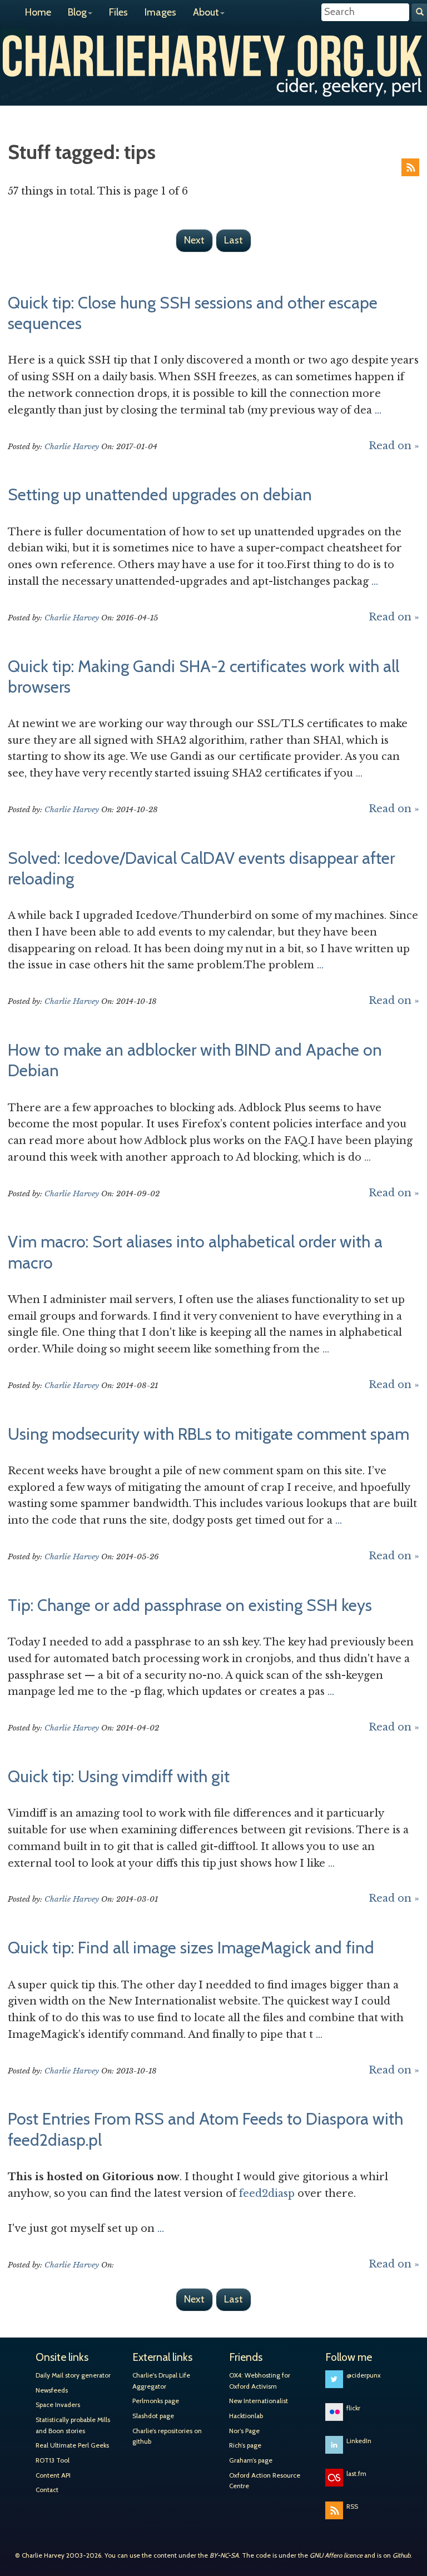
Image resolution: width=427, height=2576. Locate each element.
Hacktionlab (246, 2416)
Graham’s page (251, 2460)
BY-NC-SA (224, 2555)
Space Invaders (58, 2405)
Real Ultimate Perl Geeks (72, 2445)
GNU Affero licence (336, 2555)
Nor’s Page (244, 2431)
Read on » (394, 446)
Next (194, 240)
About (206, 12)
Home (38, 12)
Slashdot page (153, 2416)
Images (160, 12)
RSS (410, 167)
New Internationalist (259, 2401)
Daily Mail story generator (73, 2375)
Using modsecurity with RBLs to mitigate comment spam (208, 1434)
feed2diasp (267, 2194)
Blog (77, 12)
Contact (47, 2490)
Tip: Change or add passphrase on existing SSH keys (190, 1605)
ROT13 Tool (53, 2460)
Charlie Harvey (213, 54)
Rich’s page (245, 2445)
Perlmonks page (156, 2401)
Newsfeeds (52, 2390)
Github (401, 2555)
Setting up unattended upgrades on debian (160, 494)
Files (118, 12)
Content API (53, 2475)
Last (234, 240)
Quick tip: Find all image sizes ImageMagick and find (191, 1947)
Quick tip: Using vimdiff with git (119, 1776)
